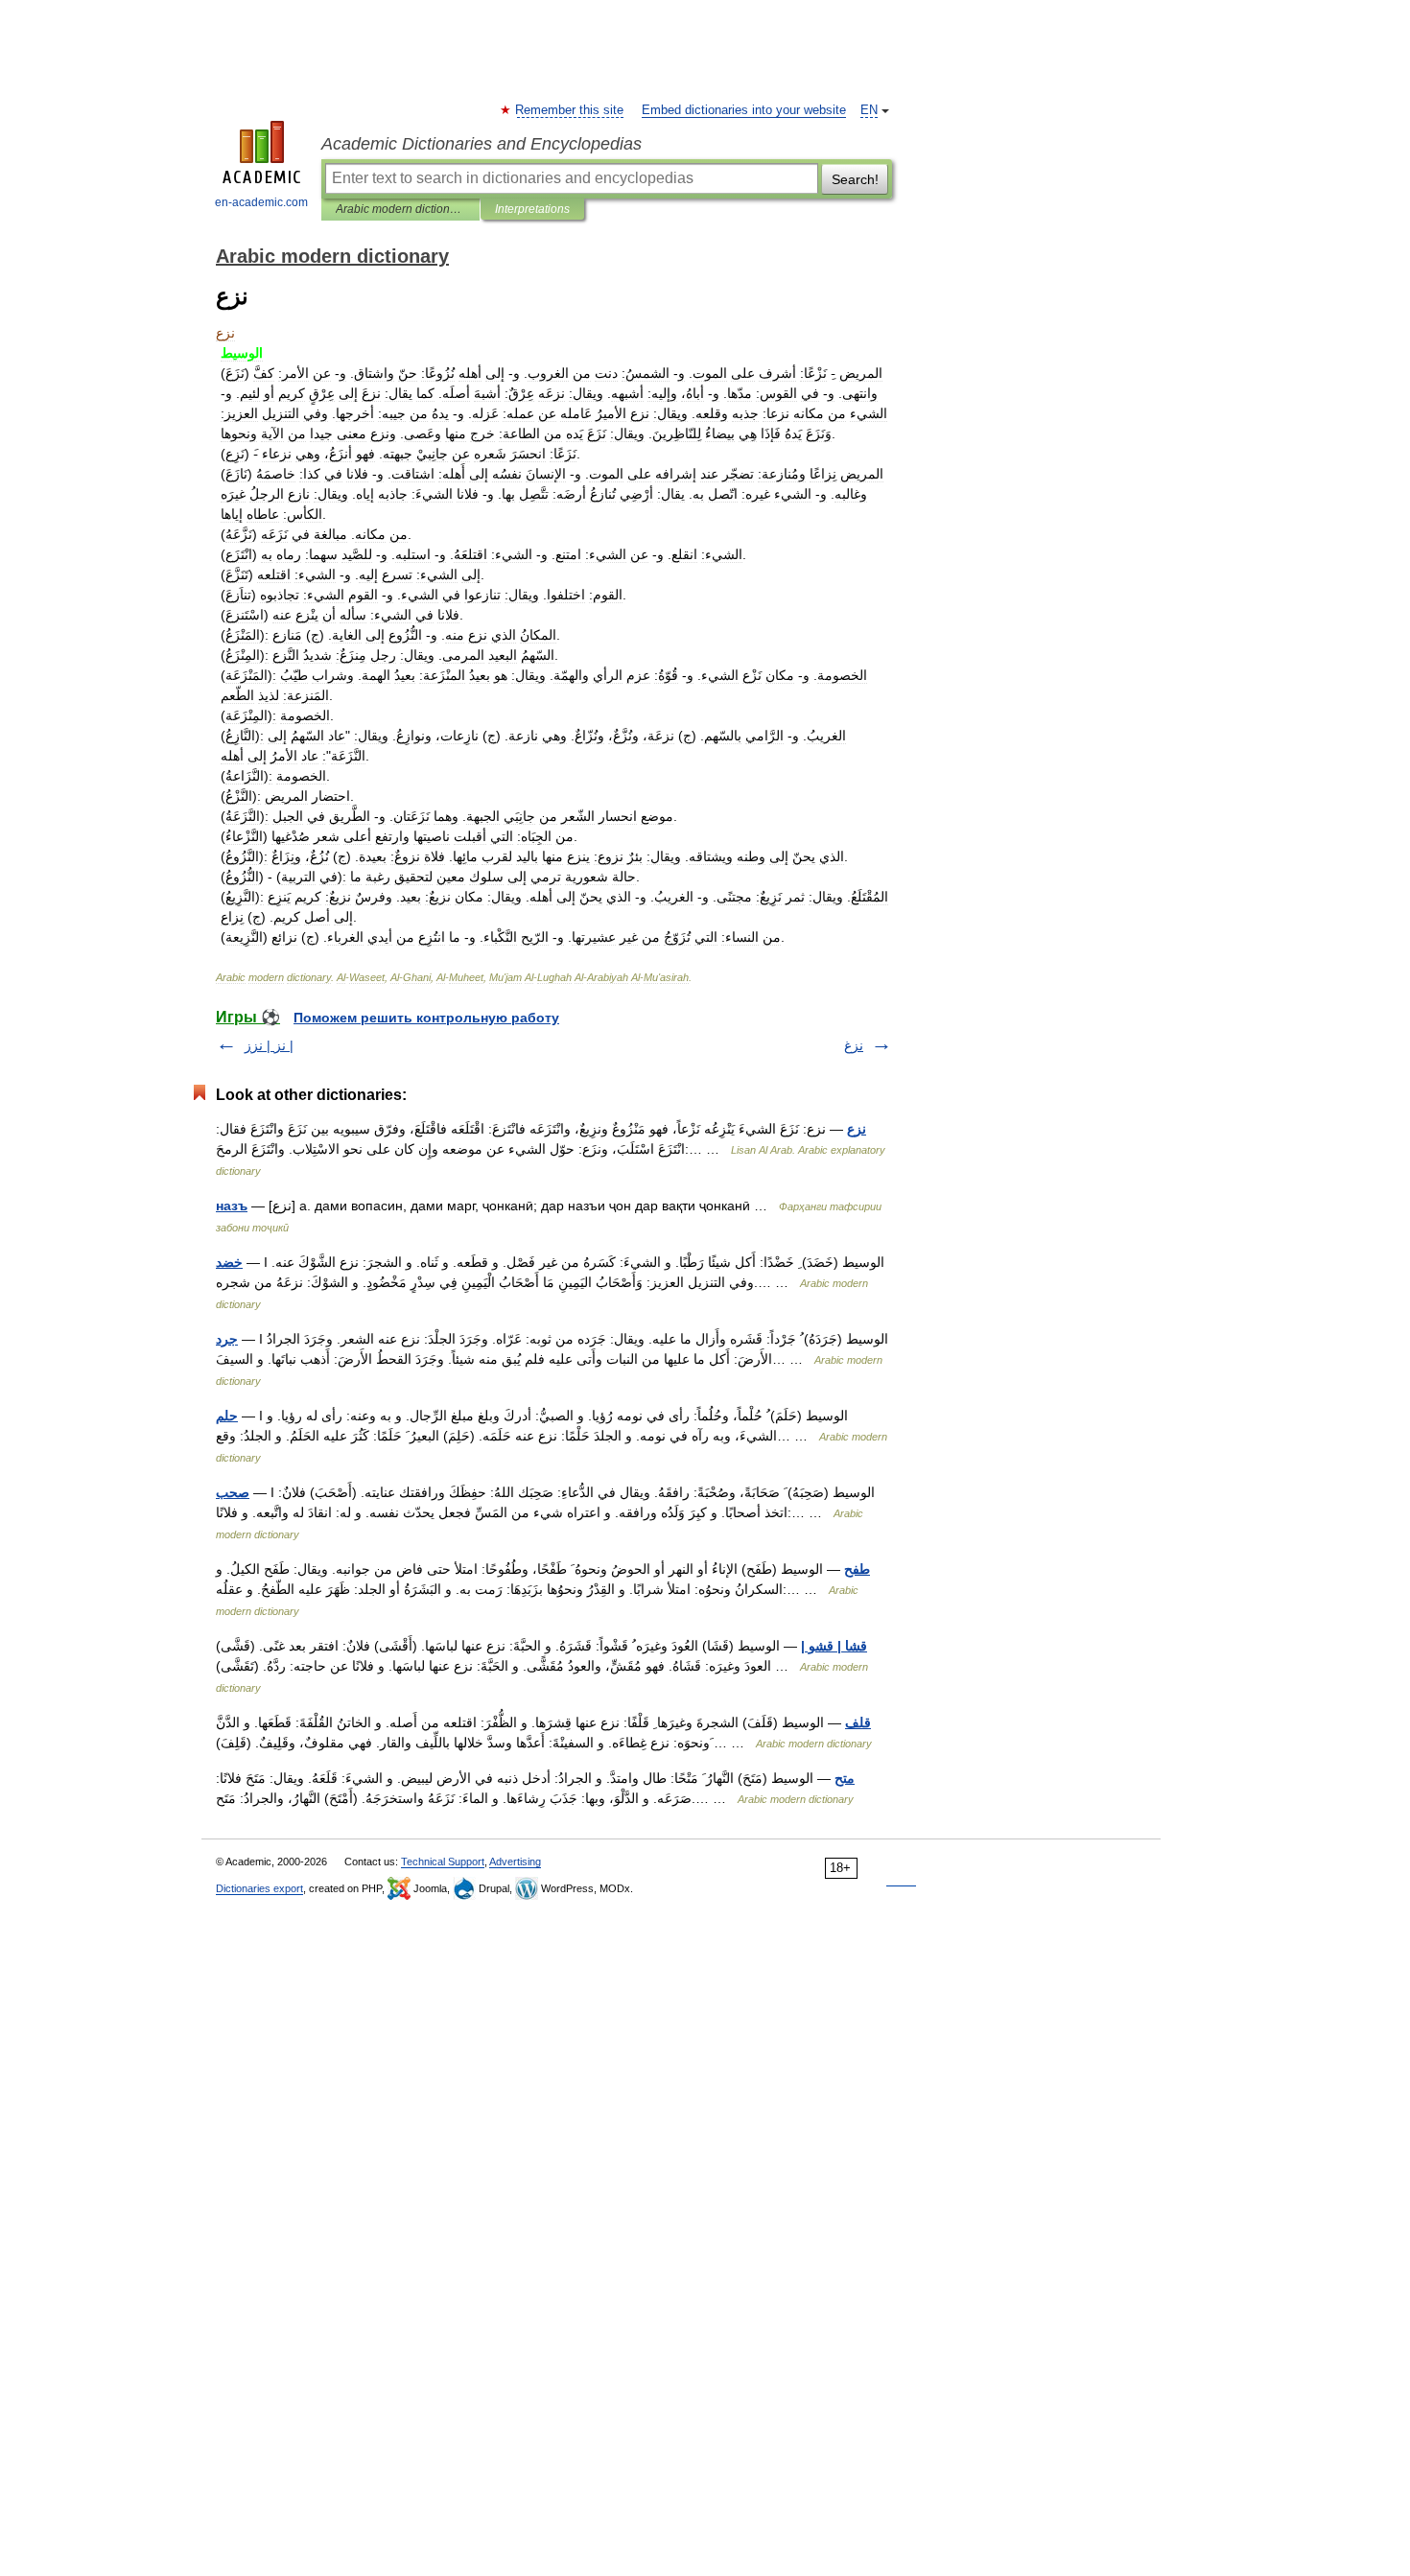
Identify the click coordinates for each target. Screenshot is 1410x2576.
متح (845, 1778)
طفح (857, 1569)
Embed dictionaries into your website (744, 110)
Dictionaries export (259, 1888)
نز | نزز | (269, 1045)
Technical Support (443, 1862)
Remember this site (570, 110)
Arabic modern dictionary (400, 209)
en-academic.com (261, 202)
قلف (858, 1722)
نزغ (854, 1045)
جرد (227, 1339)
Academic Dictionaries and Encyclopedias (482, 144)
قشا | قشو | (834, 1646)
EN (869, 110)
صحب (233, 1492)
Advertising (515, 1862)
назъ (232, 1206)
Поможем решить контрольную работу (426, 1018)
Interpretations (532, 209)
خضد (229, 1262)
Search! (855, 179)
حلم (227, 1416)
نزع (857, 1129)
